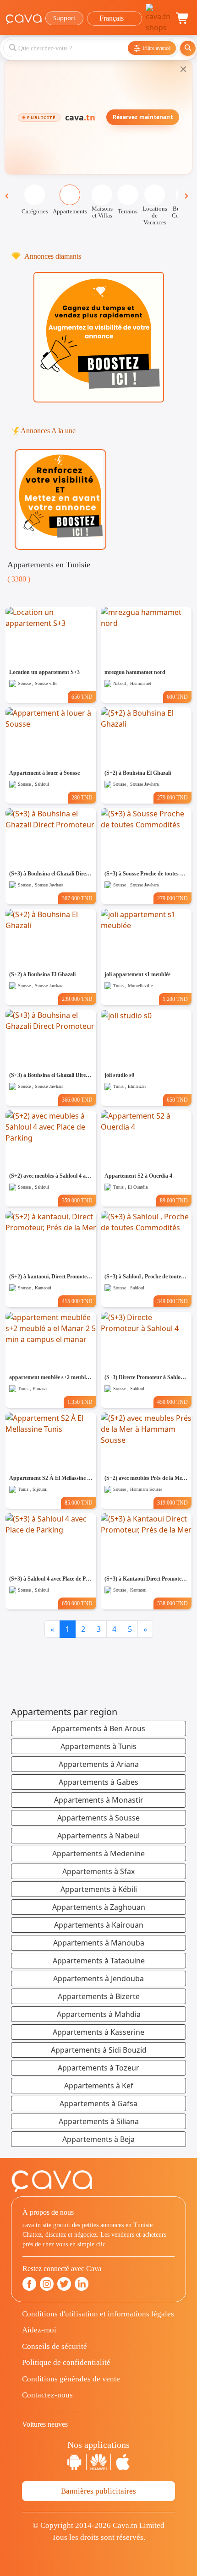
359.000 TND (77, 1201)
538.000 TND (172, 1603)
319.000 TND (172, 1503)
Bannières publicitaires (98, 2491)
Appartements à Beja (98, 2139)
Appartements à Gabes (98, 1782)
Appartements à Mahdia (99, 2014)
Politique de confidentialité (66, 2362)
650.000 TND (77, 1603)
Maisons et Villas (102, 212)
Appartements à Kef (99, 2086)
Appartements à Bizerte (99, 1996)
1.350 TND (80, 1402)
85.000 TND (79, 1503)
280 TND (82, 798)
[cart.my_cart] (183, 18)
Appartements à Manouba (99, 1943)
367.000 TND (77, 898)
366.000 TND (77, 1100)
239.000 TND (77, 999)
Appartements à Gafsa (98, 2103)
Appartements (70, 211)
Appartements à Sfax (98, 1871)
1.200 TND (175, 999)
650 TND (82, 697)
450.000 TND (172, 1402)
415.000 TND (77, 1301)
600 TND (177, 697)
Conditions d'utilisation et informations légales (98, 2314)
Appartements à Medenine (98, 1853)
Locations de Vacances (155, 215)
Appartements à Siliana (99, 2121)
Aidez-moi (39, 2330)
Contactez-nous (47, 2395)
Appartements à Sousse (98, 1818)
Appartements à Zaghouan (99, 1907)
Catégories (35, 211)
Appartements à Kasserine (98, 2032)
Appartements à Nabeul (98, 1836)
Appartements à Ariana (99, 1764)
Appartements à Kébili (99, 1889)
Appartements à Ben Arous (98, 1728)
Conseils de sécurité (55, 2346)
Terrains (128, 211)
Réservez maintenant (143, 117)
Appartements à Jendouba (98, 1978)
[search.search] (188, 48)
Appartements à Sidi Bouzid (99, 2050)
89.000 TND (174, 1201)
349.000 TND (172, 1301)
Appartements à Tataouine (99, 1961)
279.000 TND (172, 798)
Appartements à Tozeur (98, 2068)
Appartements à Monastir (99, 1800)
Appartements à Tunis (98, 1746)
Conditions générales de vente (71, 2379)
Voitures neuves (45, 2424)
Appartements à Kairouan (99, 1925)
